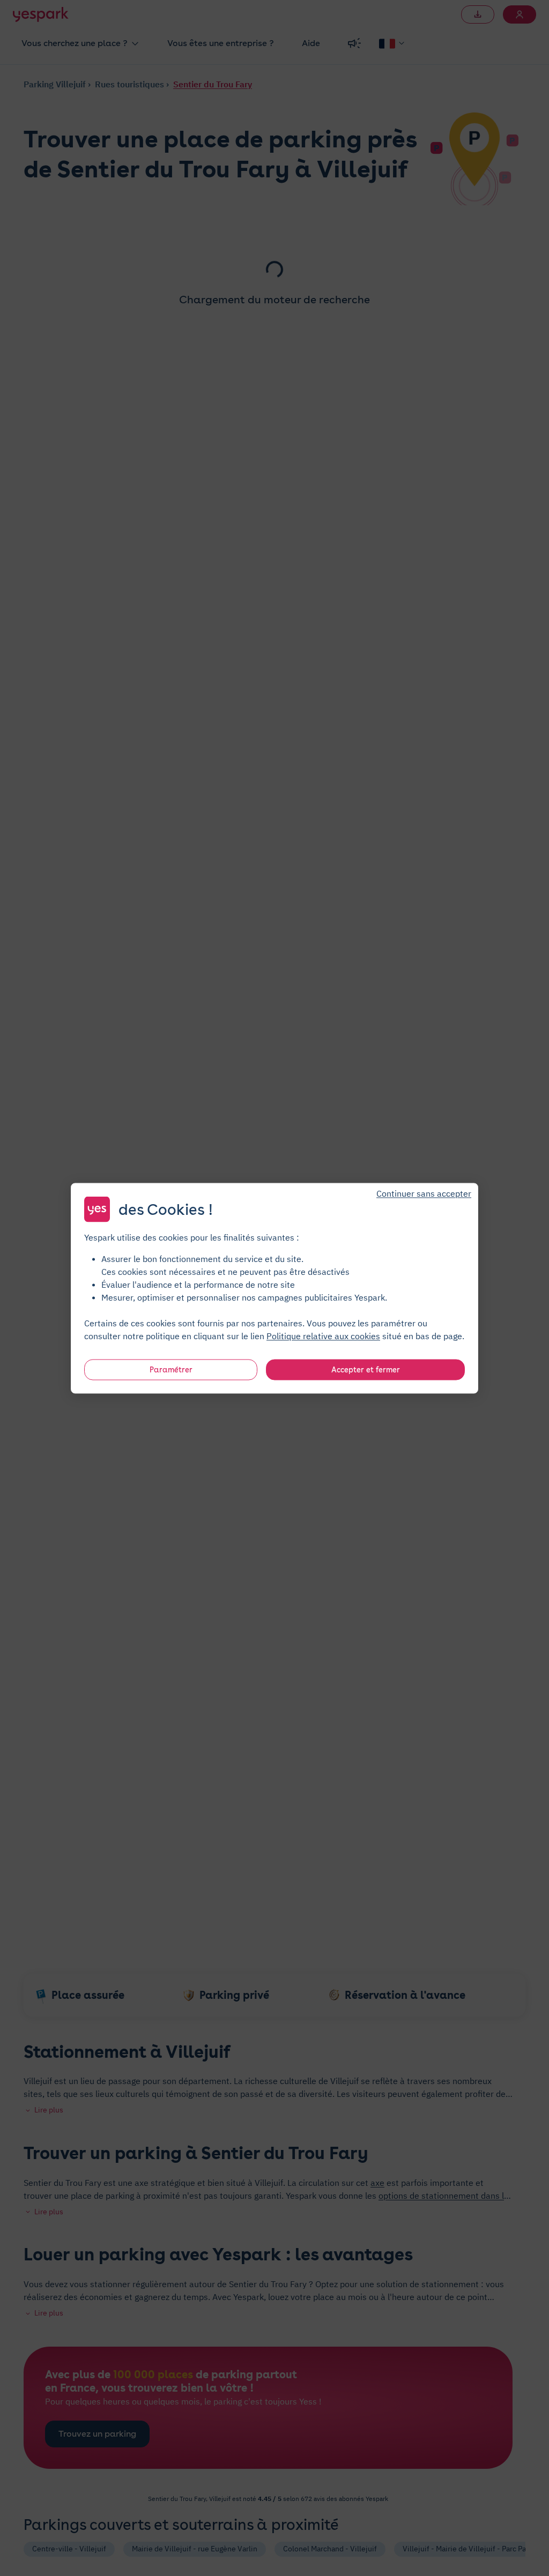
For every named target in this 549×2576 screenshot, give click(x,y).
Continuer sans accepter (424, 1193)
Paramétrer (171, 1369)
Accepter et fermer (366, 1369)
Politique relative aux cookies (323, 1335)
